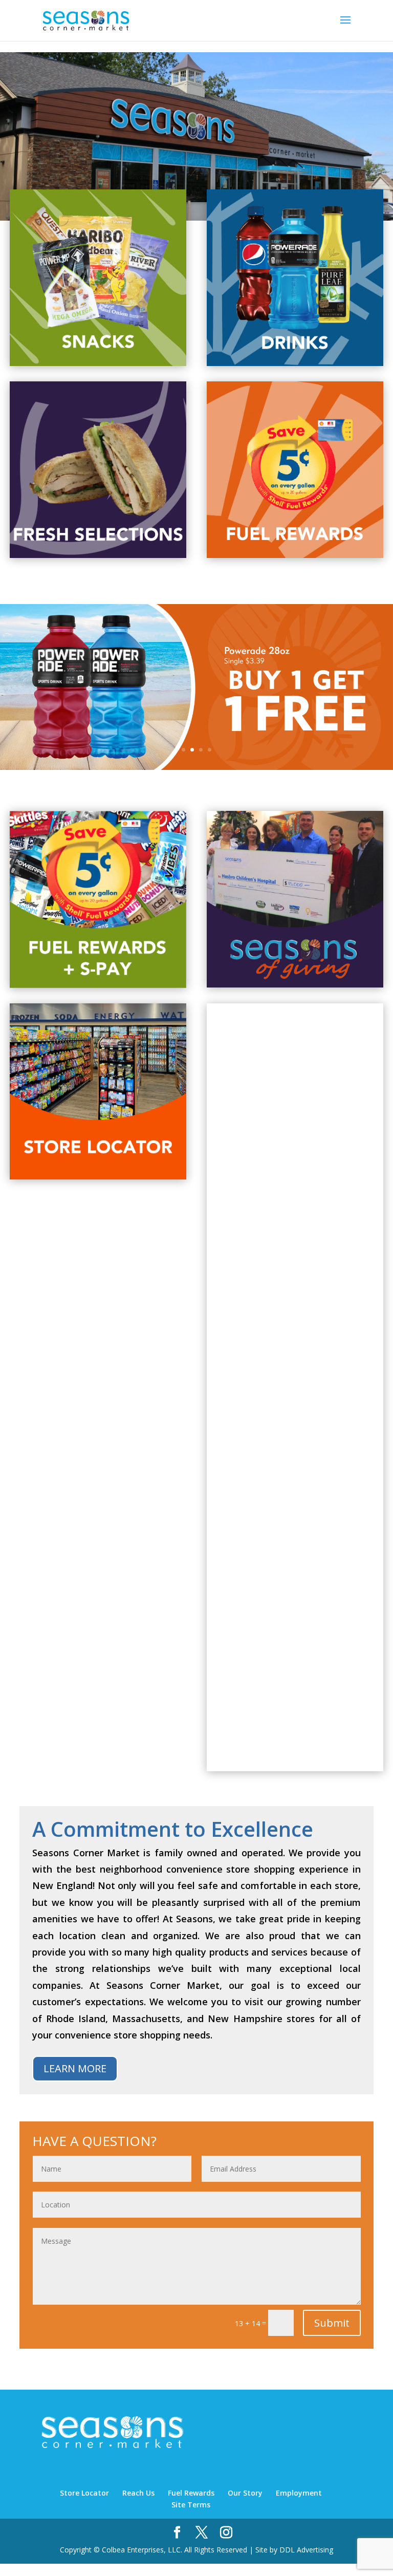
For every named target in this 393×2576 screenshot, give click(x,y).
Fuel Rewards (191, 2493)
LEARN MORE (75, 2068)
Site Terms (191, 2505)
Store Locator (84, 2493)
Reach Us (138, 2493)
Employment (299, 2493)
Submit (332, 2323)
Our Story (245, 2493)
